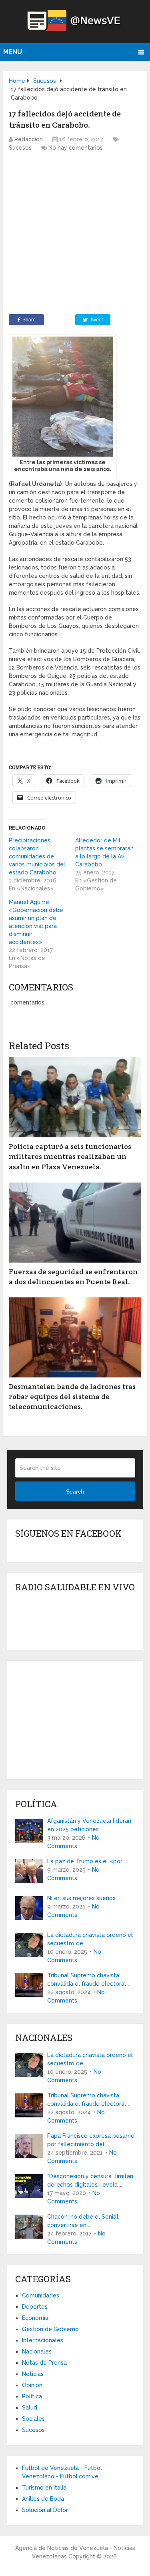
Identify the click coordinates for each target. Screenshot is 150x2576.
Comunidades (41, 2295)
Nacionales (37, 2351)
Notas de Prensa (44, 2363)
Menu (13, 52)
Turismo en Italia (44, 2488)
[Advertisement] (75, 235)
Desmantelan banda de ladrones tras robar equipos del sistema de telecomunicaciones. (72, 1396)
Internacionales (43, 2340)
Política (32, 2396)
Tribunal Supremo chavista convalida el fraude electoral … (89, 1980)
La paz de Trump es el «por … (87, 1861)
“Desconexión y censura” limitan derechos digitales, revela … (90, 2180)
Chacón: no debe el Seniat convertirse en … (83, 2221)
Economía (35, 2318)
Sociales (33, 2419)
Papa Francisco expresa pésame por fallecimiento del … (91, 2140)
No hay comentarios (76, 148)
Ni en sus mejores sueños (81, 1898)
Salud (30, 2408)
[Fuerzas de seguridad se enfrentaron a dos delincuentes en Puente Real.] (75, 1223)
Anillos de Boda (43, 2499)
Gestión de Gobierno (50, 2329)
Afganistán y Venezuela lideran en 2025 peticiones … (89, 1825)
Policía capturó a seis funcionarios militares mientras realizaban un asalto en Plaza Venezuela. (70, 1156)
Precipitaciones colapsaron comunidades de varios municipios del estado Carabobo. (37, 856)
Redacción (29, 139)
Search (75, 1491)
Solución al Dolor (45, 2510)
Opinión (32, 2385)
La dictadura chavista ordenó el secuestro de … (90, 1939)
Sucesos (20, 148)
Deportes (35, 2307)
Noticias (33, 2374)
